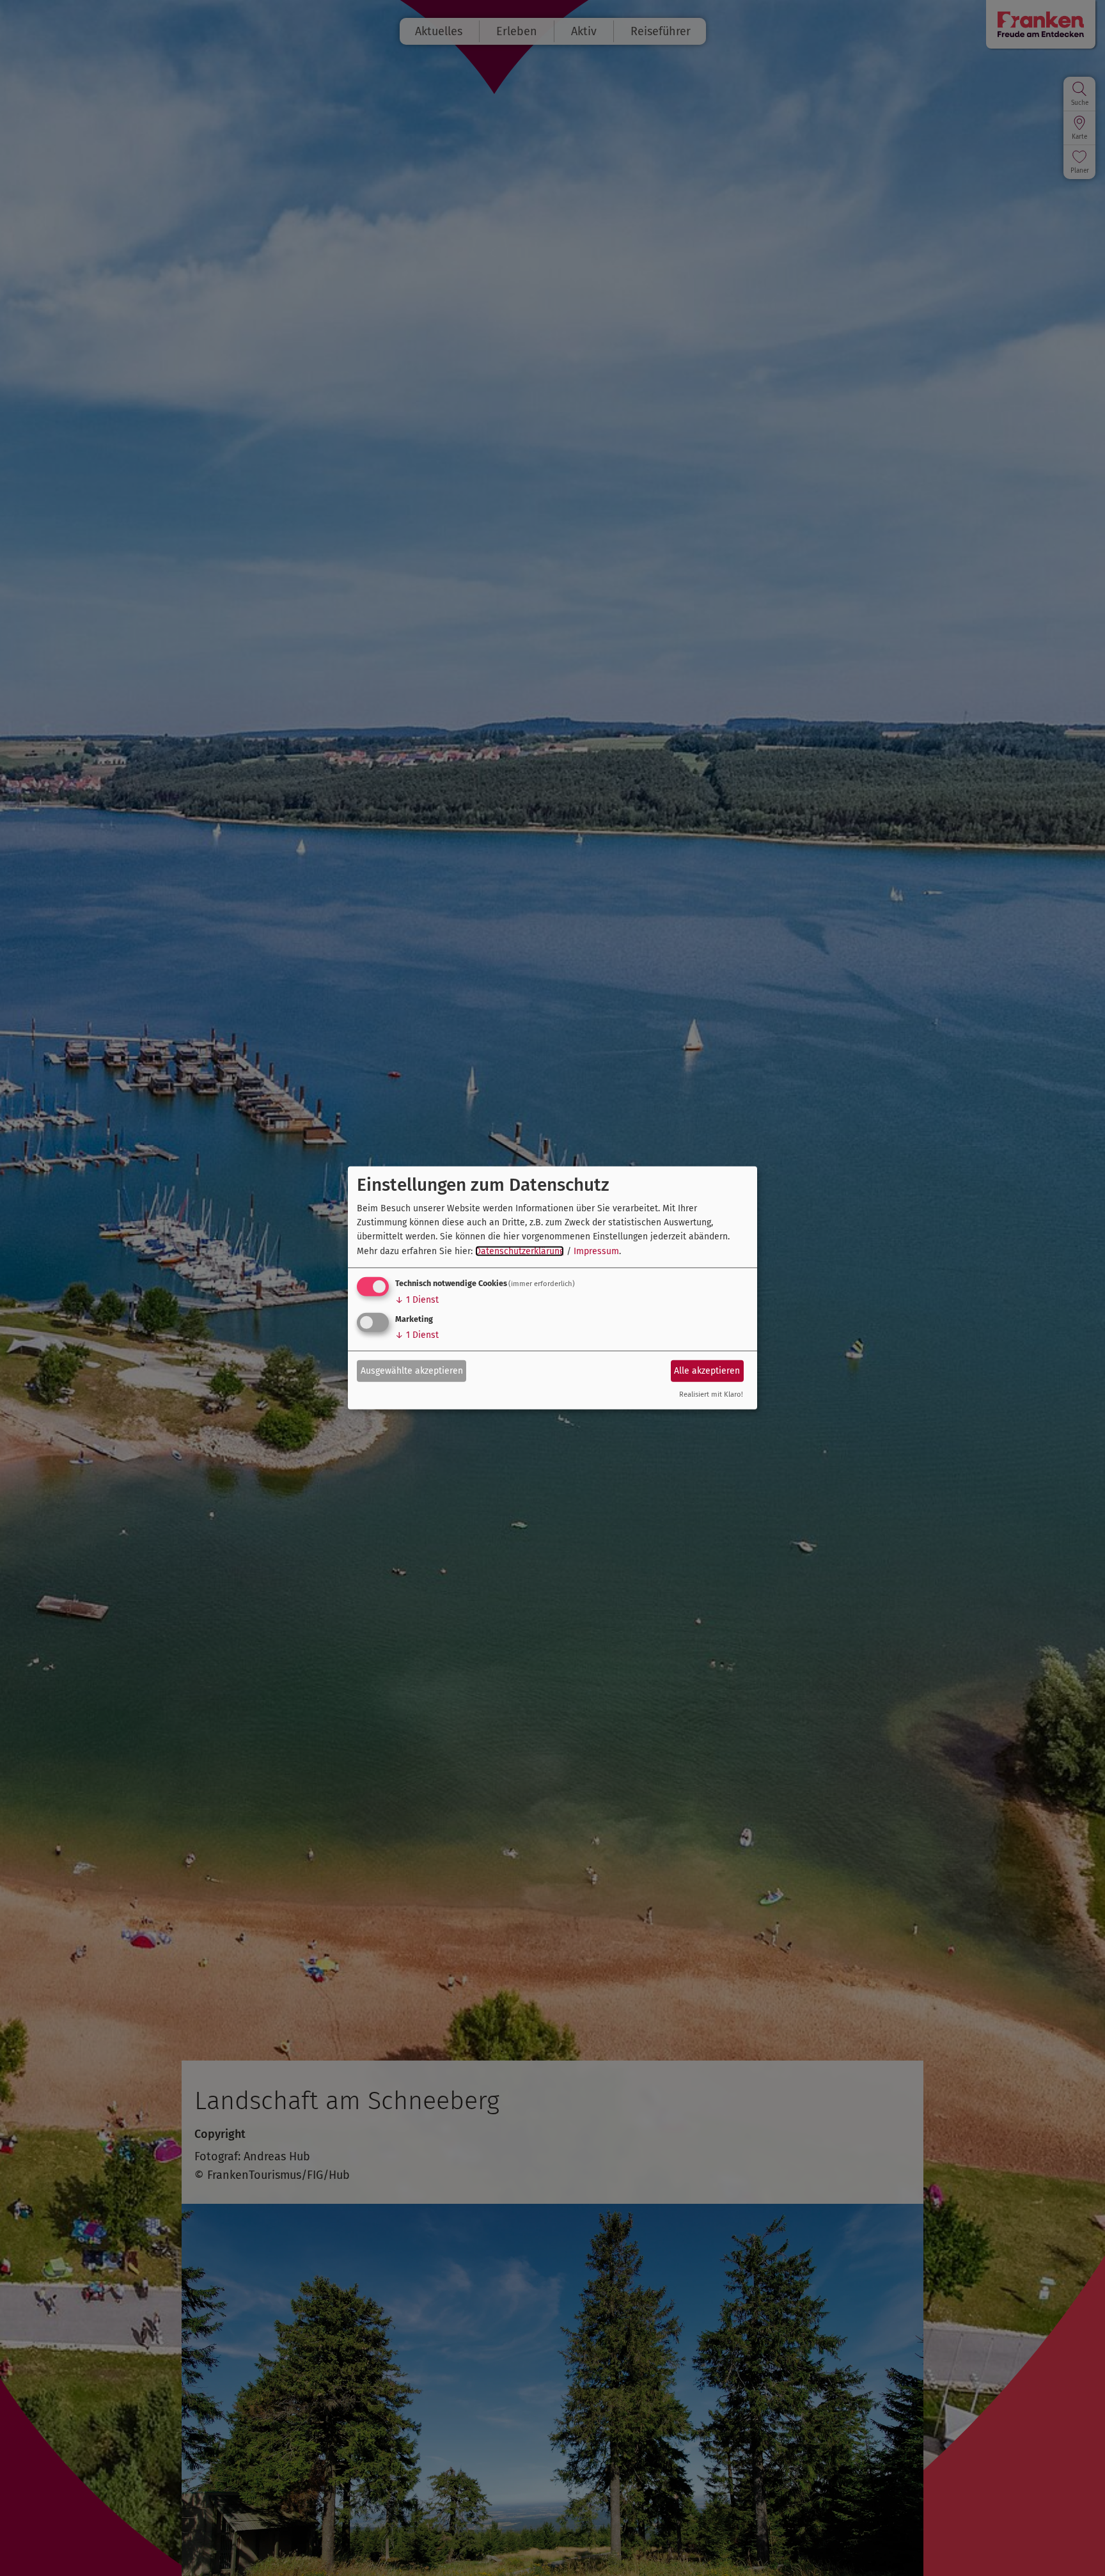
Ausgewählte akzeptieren (412, 1370)
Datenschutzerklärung (520, 1251)
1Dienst (417, 1300)
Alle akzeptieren (707, 1370)
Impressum (596, 1251)
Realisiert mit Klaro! (711, 1394)
